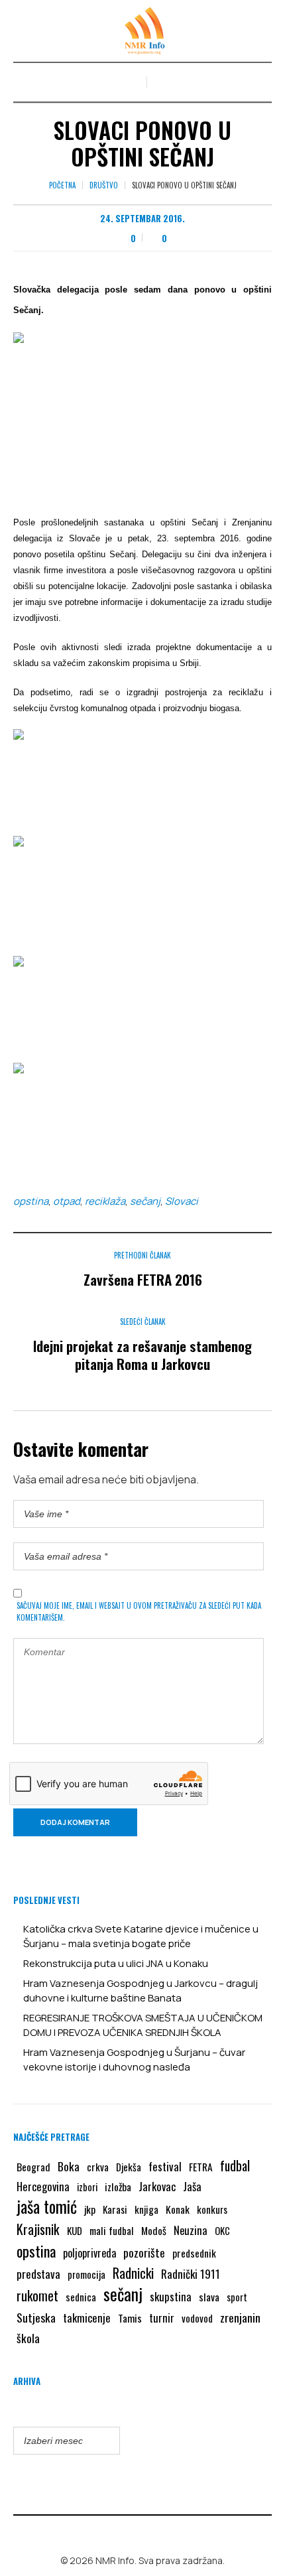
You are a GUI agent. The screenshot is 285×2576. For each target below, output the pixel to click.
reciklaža (105, 1201)
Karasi (115, 2209)
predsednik (194, 2253)
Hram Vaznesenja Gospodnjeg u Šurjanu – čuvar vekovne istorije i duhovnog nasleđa (134, 2060)
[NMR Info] (142, 31)
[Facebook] (133, 2532)
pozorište (144, 2252)
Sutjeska (36, 2317)
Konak (178, 2209)
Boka (69, 2166)
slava (209, 2297)
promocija (86, 2274)
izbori (87, 2187)
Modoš (154, 2230)
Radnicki (133, 2273)
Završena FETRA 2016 (143, 1279)
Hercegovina (43, 2186)
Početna (62, 185)
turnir (162, 2318)
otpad (67, 1201)
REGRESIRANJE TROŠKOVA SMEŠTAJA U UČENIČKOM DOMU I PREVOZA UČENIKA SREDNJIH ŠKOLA (143, 2025)
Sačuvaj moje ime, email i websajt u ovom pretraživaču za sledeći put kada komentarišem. (139, 1611)
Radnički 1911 (191, 2274)
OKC (222, 2231)
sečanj (145, 1201)
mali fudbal (112, 2230)
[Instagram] (152, 2532)
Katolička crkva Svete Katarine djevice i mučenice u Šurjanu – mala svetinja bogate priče (141, 1936)
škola (28, 2338)
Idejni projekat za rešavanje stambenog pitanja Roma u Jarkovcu (142, 1355)
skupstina (171, 2296)
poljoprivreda (89, 2253)
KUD (75, 2230)
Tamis (130, 2318)
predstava (38, 2274)
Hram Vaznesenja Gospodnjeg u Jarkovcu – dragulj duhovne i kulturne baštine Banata (141, 1991)
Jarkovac (157, 2186)
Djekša (129, 2167)
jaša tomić (47, 2206)
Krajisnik (38, 2229)
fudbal (235, 2166)
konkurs (212, 2209)
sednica (81, 2297)
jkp (90, 2209)
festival (165, 2166)
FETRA (201, 2167)
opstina (31, 1201)
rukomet (37, 2295)
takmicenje (87, 2318)
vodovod (197, 2318)
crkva (98, 2167)
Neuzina (191, 2230)
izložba (118, 2187)
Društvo (104, 185)
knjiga (146, 2209)
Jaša (192, 2186)
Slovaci (182, 1201)
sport (237, 2297)
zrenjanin (240, 2317)
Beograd (33, 2167)
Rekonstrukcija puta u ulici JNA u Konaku (116, 1963)
